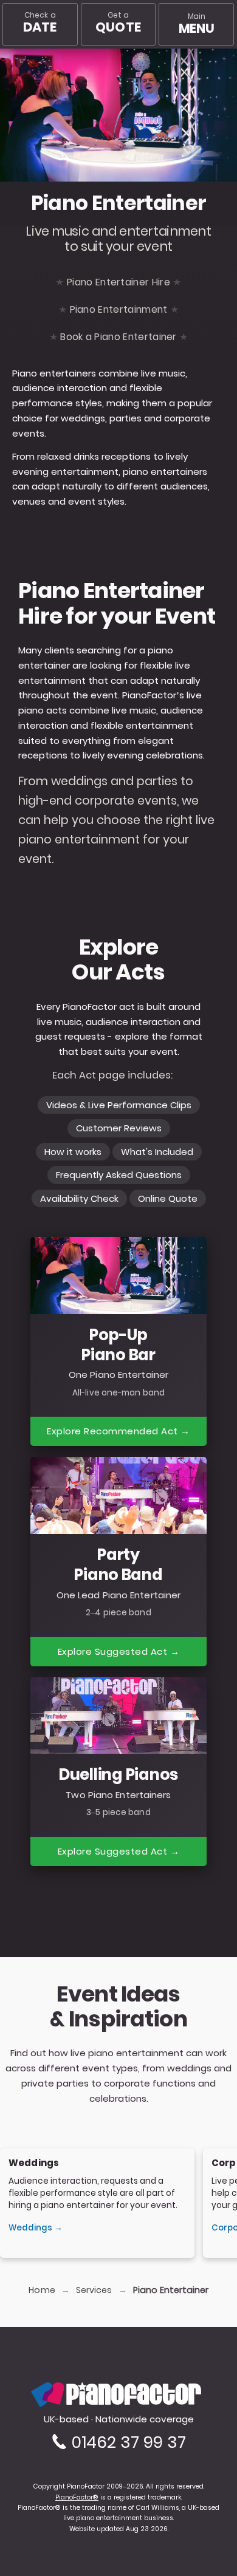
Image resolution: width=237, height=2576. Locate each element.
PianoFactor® (77, 2497)
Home (42, 2290)
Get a (118, 23)
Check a (40, 23)
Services (94, 2290)
